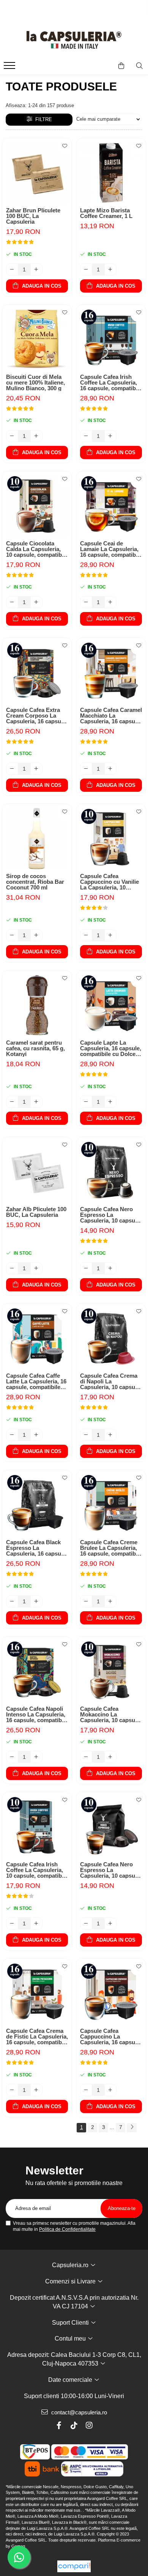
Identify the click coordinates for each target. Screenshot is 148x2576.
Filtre (42, 119)
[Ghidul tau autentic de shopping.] (74, 2566)
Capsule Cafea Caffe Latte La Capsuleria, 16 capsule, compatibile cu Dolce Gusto (36, 1381)
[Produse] (10, 68)
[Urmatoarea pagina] (132, 2128)
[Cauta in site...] (139, 66)
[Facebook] (59, 2425)
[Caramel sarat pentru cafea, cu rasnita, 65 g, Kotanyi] (37, 1005)
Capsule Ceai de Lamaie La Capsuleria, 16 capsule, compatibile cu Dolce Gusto (111, 549)
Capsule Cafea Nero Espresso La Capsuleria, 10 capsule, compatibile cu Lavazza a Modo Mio (111, 1870)
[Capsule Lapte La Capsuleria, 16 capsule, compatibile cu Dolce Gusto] (111, 1005)
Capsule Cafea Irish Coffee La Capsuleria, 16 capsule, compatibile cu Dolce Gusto (111, 382)
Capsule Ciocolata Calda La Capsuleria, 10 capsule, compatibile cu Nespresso (37, 549)
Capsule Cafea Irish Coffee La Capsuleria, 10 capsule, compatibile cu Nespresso (37, 1870)
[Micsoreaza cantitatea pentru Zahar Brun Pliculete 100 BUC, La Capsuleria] (12, 269)
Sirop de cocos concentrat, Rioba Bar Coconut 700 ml (35, 882)
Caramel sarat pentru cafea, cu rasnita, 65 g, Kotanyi (35, 1048)
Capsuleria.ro (71, 2265)
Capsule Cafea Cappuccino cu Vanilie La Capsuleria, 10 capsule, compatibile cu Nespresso (109, 882)
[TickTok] (74, 2425)
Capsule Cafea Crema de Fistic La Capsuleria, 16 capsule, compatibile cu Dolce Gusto (37, 2036)
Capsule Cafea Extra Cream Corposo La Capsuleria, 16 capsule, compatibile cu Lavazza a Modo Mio (37, 716)
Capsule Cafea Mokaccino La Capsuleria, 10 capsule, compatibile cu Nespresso (111, 1714)
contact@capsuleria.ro (78, 2412)
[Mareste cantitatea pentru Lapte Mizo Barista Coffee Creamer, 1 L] (110, 269)
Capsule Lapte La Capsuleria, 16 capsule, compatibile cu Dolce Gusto (111, 1048)
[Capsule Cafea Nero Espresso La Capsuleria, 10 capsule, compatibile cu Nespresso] (111, 1172)
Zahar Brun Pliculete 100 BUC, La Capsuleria (33, 216)
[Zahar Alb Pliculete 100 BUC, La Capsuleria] (37, 1172)
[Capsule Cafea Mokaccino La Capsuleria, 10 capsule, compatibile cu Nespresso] (111, 1671)
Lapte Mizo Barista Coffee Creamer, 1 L (106, 213)
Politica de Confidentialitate (67, 2229)
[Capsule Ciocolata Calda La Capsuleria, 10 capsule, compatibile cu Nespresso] (37, 506)
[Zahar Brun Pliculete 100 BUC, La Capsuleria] (37, 173)
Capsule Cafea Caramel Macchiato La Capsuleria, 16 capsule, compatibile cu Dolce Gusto (111, 716)
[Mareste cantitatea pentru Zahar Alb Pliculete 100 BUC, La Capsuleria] (36, 1268)
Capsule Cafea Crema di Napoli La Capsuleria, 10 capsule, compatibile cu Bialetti (111, 1381)
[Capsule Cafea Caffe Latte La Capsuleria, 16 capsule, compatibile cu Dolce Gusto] (37, 1338)
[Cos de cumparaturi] (121, 66)
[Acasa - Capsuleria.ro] (74, 40)
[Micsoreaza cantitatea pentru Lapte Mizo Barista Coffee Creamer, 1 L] (86, 269)
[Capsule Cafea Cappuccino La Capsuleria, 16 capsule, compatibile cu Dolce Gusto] (111, 1993)
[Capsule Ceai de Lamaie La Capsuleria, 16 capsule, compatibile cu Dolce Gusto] (111, 506)
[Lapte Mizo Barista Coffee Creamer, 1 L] (111, 173)
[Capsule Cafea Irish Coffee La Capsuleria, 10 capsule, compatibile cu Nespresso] (37, 1827)
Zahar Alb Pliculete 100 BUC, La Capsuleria (36, 1212)
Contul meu (71, 2338)
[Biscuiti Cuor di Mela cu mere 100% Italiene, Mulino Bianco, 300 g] (37, 339)
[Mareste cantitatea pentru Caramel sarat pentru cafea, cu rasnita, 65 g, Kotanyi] (36, 1102)
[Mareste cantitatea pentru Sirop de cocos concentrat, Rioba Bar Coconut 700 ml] (36, 935)
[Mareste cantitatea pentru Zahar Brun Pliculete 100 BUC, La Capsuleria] (36, 269)
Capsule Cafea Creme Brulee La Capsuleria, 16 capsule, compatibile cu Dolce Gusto (111, 1548)
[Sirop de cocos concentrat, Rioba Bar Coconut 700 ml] (37, 839)
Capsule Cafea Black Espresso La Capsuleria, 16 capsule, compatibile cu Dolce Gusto (37, 1548)
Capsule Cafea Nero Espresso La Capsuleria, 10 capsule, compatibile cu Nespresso (111, 1215)
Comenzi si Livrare (71, 2281)
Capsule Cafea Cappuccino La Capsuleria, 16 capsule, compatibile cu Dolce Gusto (111, 2036)
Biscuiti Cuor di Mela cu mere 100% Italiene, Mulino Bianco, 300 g (35, 382)
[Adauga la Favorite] (64, 148)
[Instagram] (89, 2425)
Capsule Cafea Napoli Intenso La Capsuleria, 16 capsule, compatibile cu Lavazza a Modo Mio (37, 1714)
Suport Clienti (71, 2323)
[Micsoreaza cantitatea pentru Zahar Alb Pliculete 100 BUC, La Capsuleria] (12, 1268)
